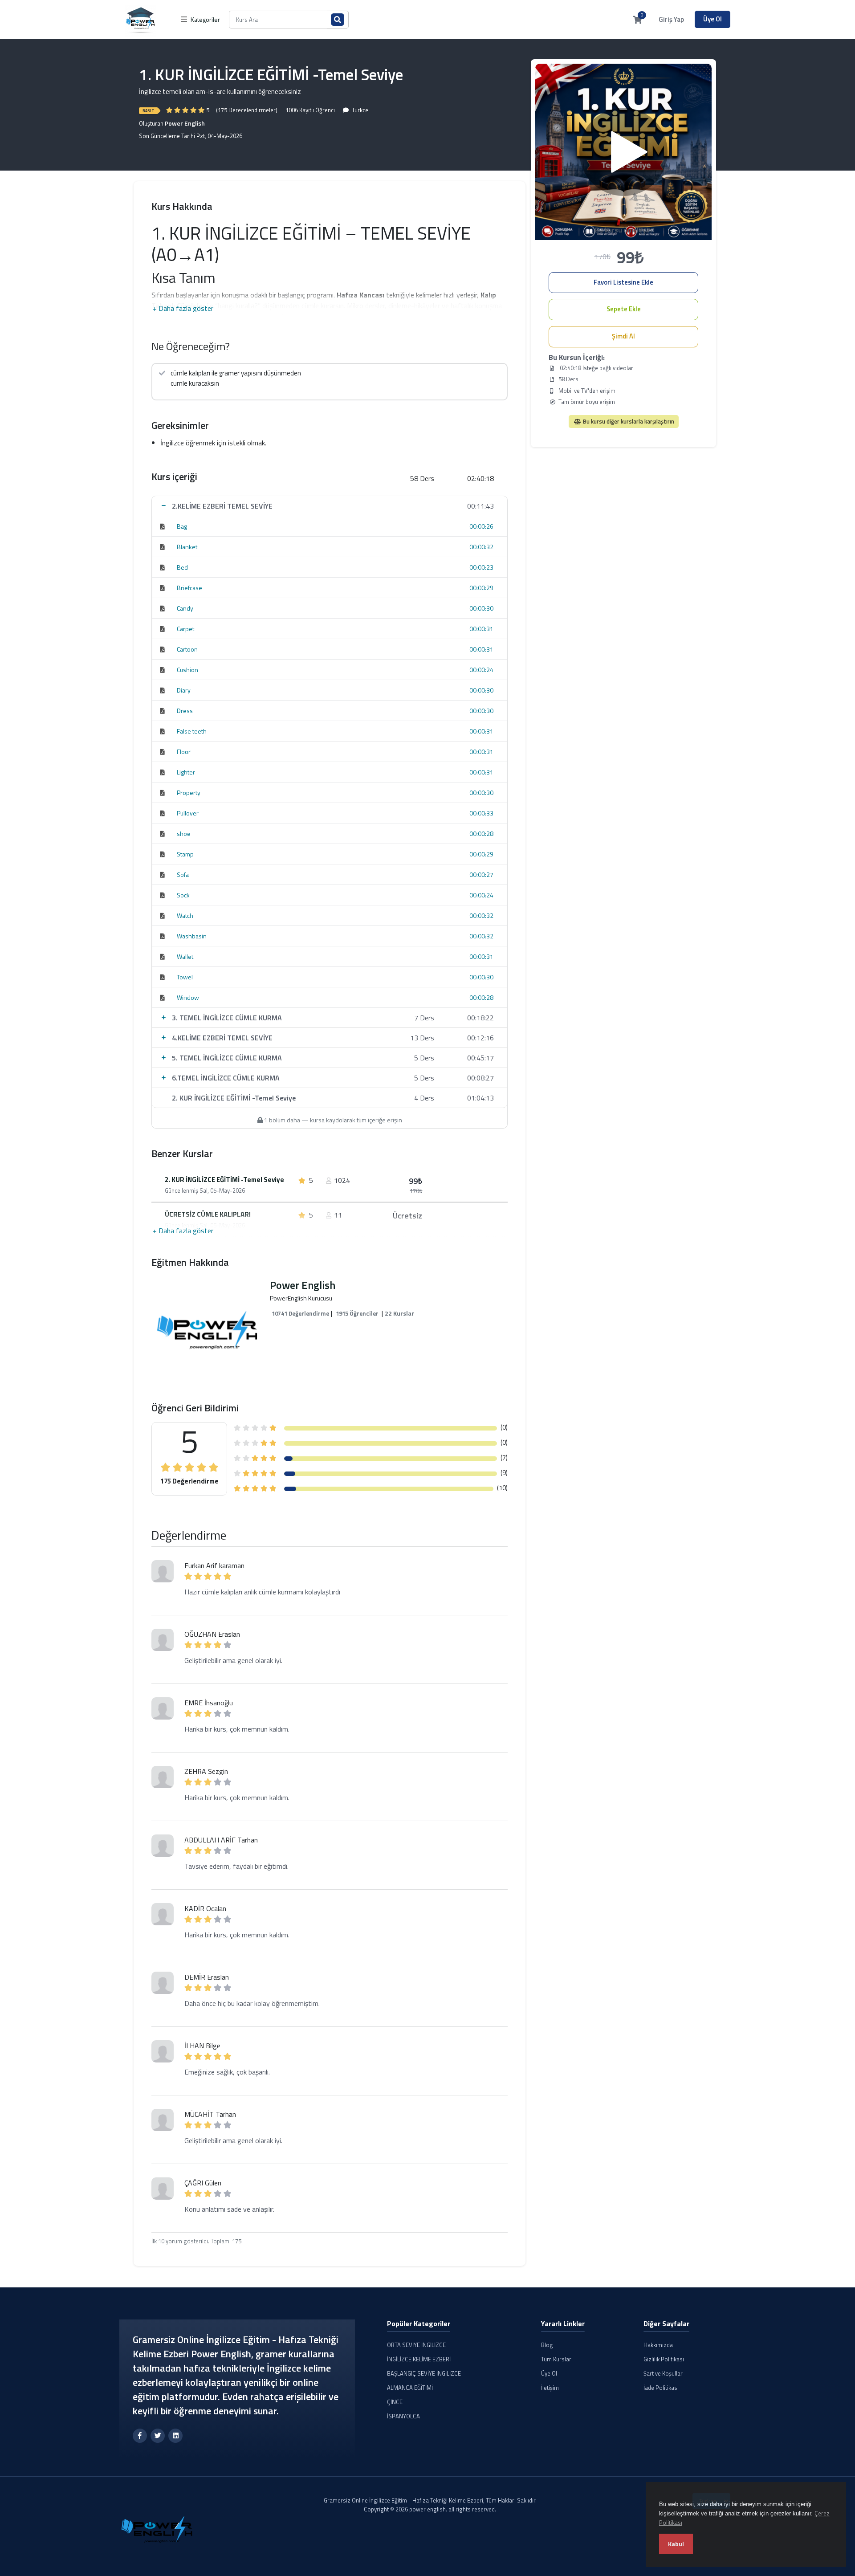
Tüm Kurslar (556, 2359)
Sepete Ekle (624, 309)
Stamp (185, 854)
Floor (184, 752)
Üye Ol (712, 19)
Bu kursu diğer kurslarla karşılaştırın (628, 421)
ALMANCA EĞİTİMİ (410, 2388)
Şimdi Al (623, 336)
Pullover (188, 813)
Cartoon (187, 649)
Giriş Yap (671, 20)
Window (188, 997)
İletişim (550, 2388)
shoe (184, 834)
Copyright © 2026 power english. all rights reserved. (430, 2509)
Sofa (183, 874)
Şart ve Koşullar (663, 2373)
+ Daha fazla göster (183, 308)
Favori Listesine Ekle (623, 282)
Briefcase (189, 588)
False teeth (192, 731)
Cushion (187, 670)
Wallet (185, 956)
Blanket (187, 547)
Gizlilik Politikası (664, 2359)
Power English (185, 123)
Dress (185, 711)
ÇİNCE (395, 2402)
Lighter (186, 772)
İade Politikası (661, 2388)
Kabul (676, 2544)
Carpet (185, 629)
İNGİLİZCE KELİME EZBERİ (419, 2359)
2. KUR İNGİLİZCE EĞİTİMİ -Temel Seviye (224, 1180)
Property (189, 793)
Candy (185, 608)
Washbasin (192, 936)
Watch (185, 915)
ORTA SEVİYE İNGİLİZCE (416, 2345)
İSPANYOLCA (403, 2416)
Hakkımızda (658, 2345)
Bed (182, 567)
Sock (183, 895)
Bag (182, 526)
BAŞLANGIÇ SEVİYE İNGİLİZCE (424, 2373)
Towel (185, 977)
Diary (184, 690)
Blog (547, 2345)
